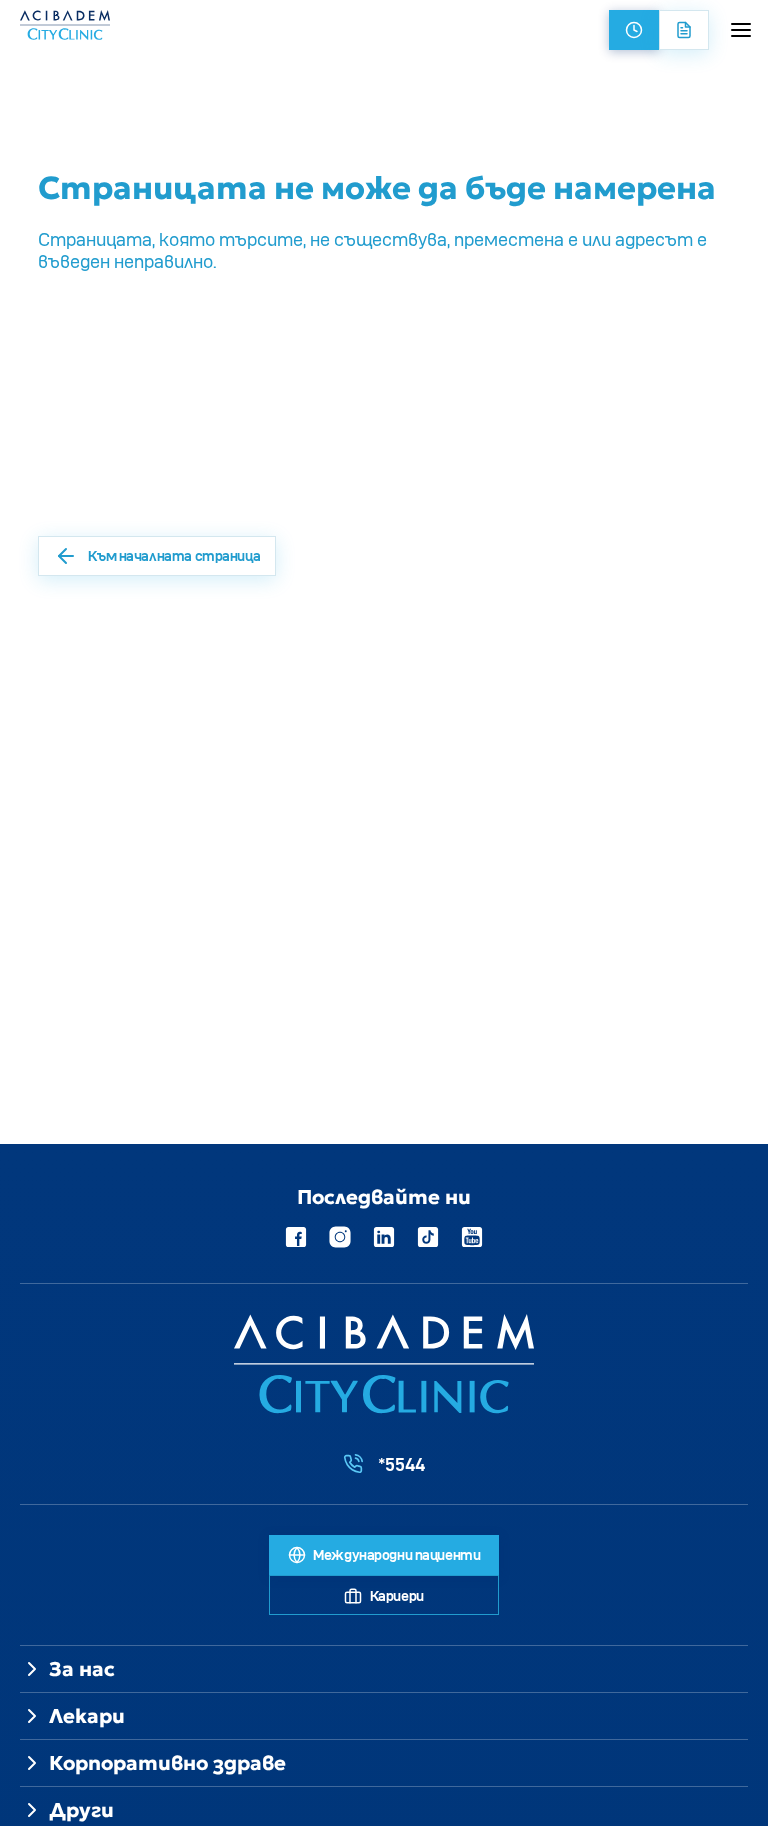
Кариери (395, 1595)
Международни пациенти (396, 1554)
